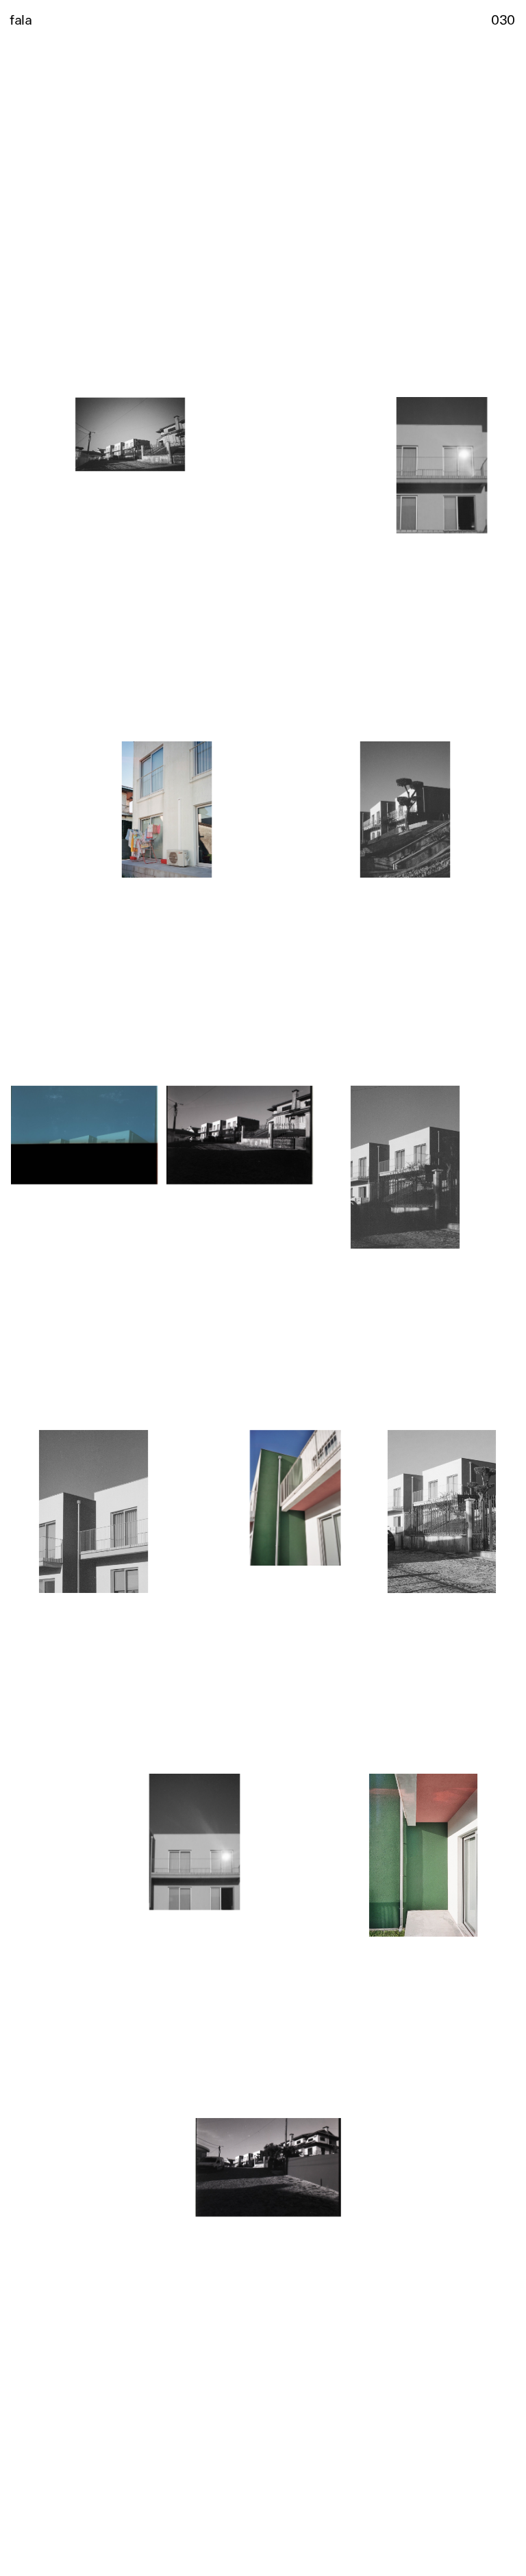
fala (21, 19)
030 (503, 19)
